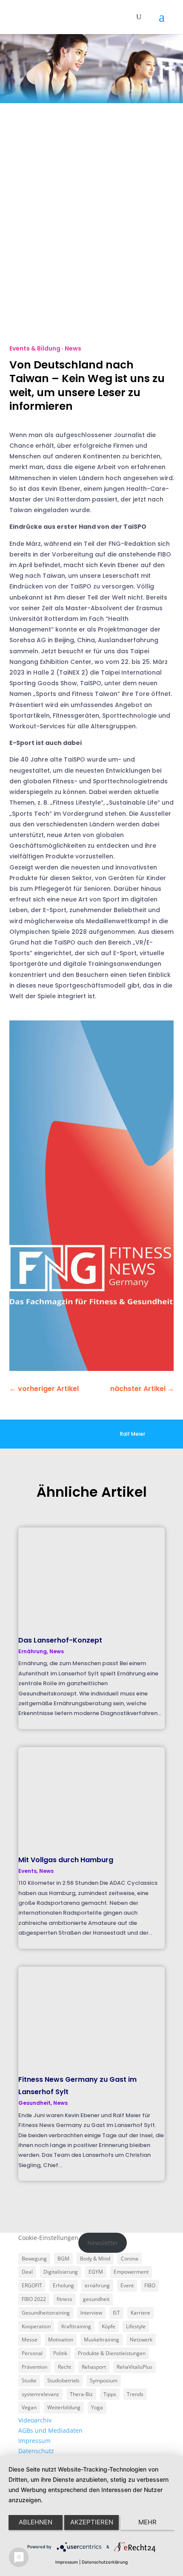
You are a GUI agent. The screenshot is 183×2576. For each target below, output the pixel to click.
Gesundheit (34, 2103)
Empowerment (131, 2272)
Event (127, 2285)
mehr (147, 2522)
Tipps (110, 2394)
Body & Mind (95, 2259)
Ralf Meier (133, 1434)
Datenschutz (36, 2451)
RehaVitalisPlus (134, 2367)
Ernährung (33, 1651)
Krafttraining (76, 2326)
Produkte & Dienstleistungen (112, 2353)
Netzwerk (141, 2340)
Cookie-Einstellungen (48, 2238)
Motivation (61, 2340)
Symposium (104, 2380)
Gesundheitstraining (46, 2313)
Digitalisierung (61, 2272)
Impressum (34, 2441)
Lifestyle (136, 2326)
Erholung (63, 2285)
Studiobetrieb (63, 2380)
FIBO (150, 2285)
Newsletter (103, 2243)
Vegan (29, 2407)
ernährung (97, 2285)
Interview (91, 2313)
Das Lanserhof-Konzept (60, 1640)
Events (27, 1871)
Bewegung (34, 2259)
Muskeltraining (102, 2340)
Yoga (97, 2407)
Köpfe (109, 2326)
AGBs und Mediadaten (50, 2430)
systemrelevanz (40, 2394)
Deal (27, 2272)
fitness (64, 2299)
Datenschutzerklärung (105, 2562)
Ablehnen (36, 2522)
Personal (32, 2353)
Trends (135, 2394)
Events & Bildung (35, 348)
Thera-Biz (81, 2394)
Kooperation (36, 2326)
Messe (30, 2340)
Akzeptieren (92, 2522)
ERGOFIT (32, 2285)
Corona (130, 2259)
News (73, 348)
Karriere (140, 2313)
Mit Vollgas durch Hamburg (66, 1860)
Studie (29, 2380)
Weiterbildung (64, 2407)
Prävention (34, 2367)
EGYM (96, 2272)
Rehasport (94, 2367)
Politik (60, 2353)
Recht (64, 2367)
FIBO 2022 (34, 2299)
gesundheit (96, 2299)
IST (116, 2313)
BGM (63, 2259)
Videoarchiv (35, 2420)
